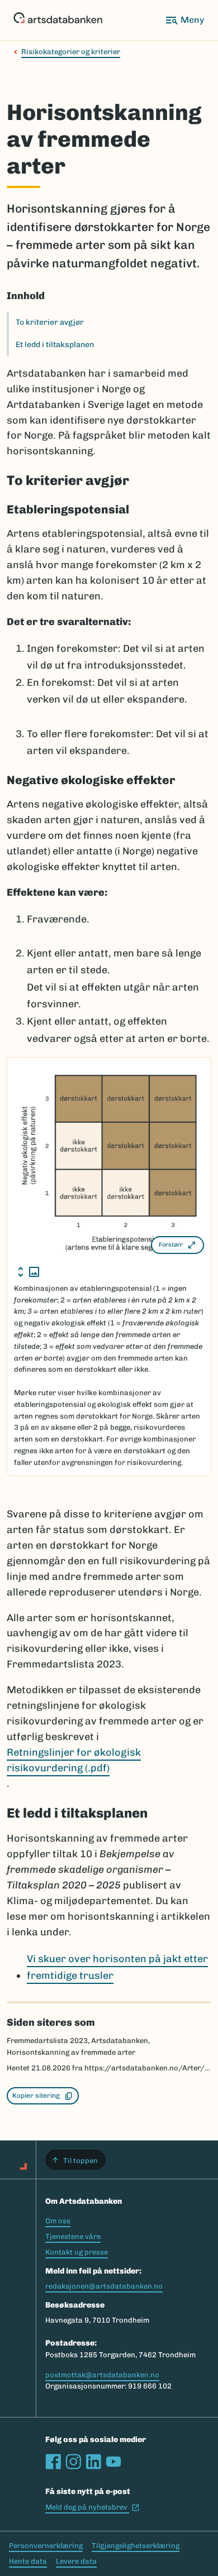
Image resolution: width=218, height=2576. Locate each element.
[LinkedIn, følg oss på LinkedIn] (93, 2462)
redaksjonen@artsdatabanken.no (104, 2286)
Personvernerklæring (46, 2546)
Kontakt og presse (77, 2252)
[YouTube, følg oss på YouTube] (113, 2462)
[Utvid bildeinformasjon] (29, 1272)
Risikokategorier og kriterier (71, 52)
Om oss (58, 2221)
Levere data (76, 2561)
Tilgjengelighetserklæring (136, 2546)
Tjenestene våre (73, 2236)
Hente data (28, 2561)
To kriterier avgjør (50, 322)
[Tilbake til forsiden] (58, 20)
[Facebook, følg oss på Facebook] (53, 2462)
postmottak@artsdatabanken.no (102, 2375)
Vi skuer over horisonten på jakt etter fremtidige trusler (117, 1967)
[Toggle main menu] (184, 20)
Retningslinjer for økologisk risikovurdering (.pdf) (74, 1760)
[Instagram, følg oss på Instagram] (73, 2462)
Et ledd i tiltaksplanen (55, 345)
